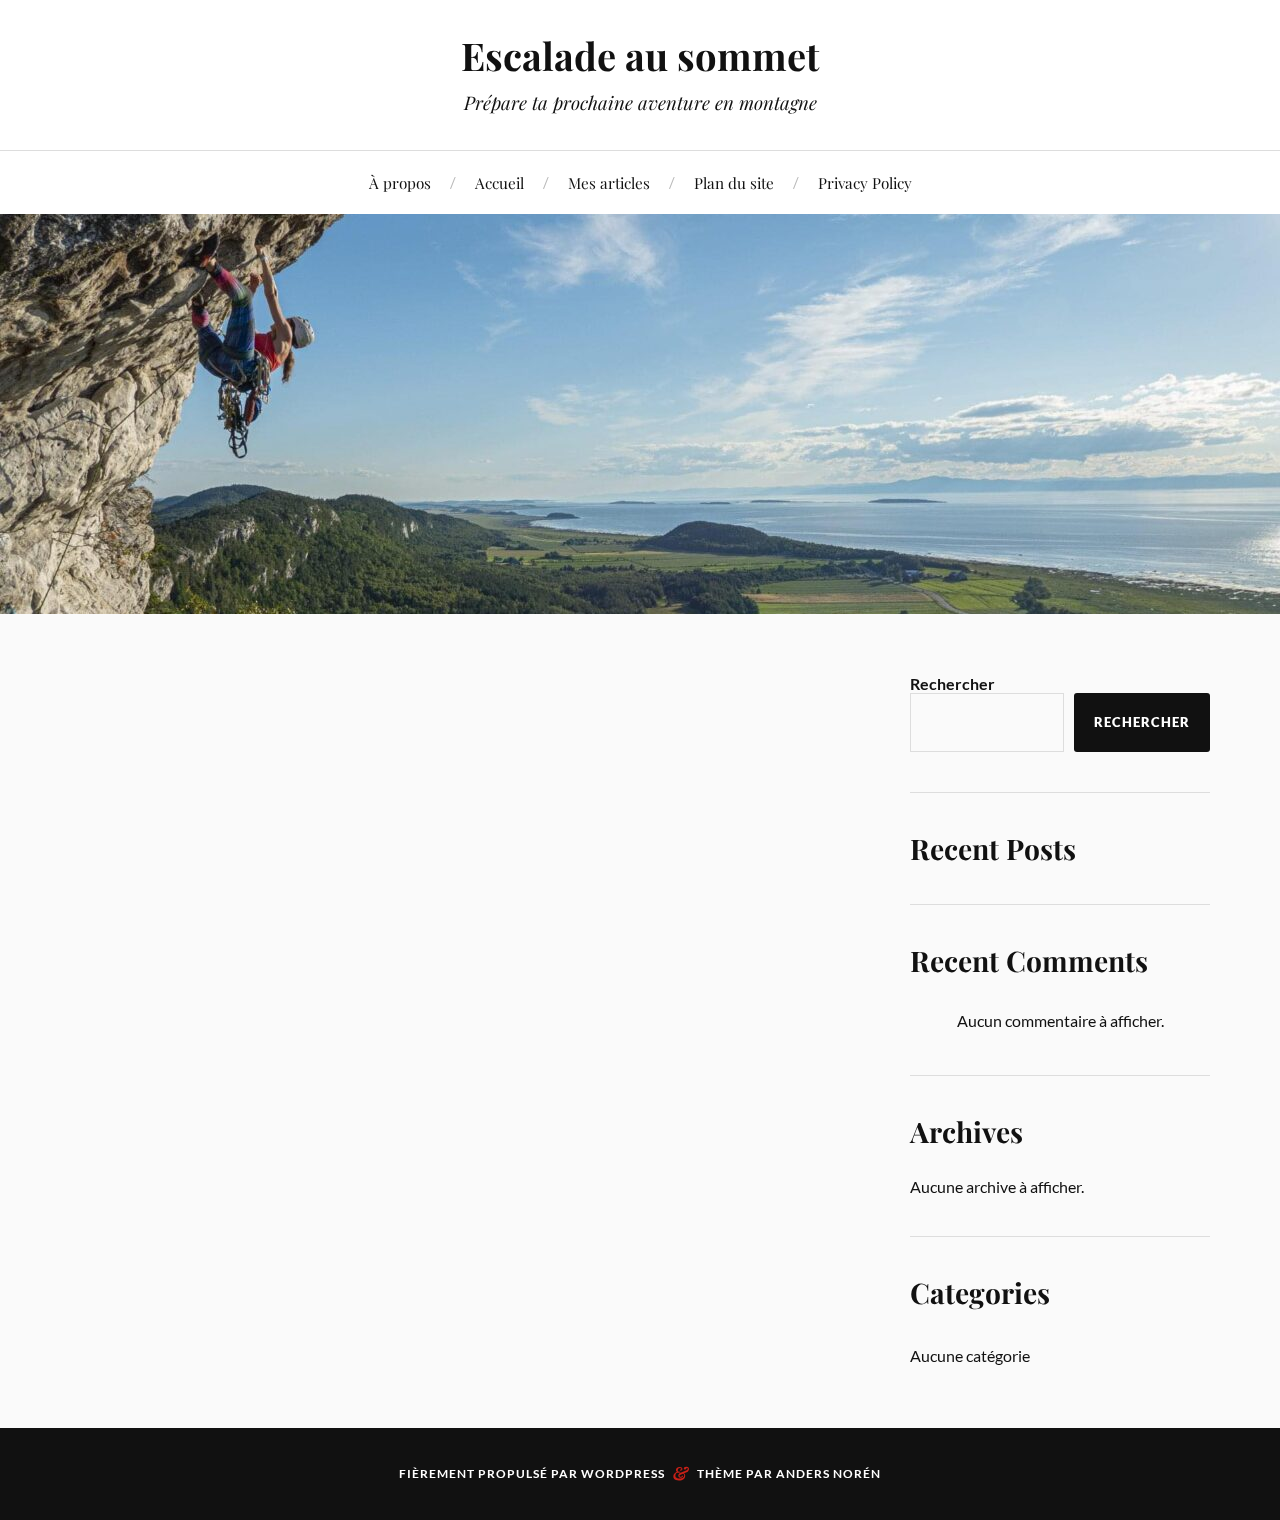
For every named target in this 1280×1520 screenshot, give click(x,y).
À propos (400, 182)
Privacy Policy (865, 182)
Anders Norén (828, 1473)
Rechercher (952, 683)
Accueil (499, 182)
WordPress (623, 1473)
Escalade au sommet (640, 55)
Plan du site (734, 182)
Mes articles (609, 182)
